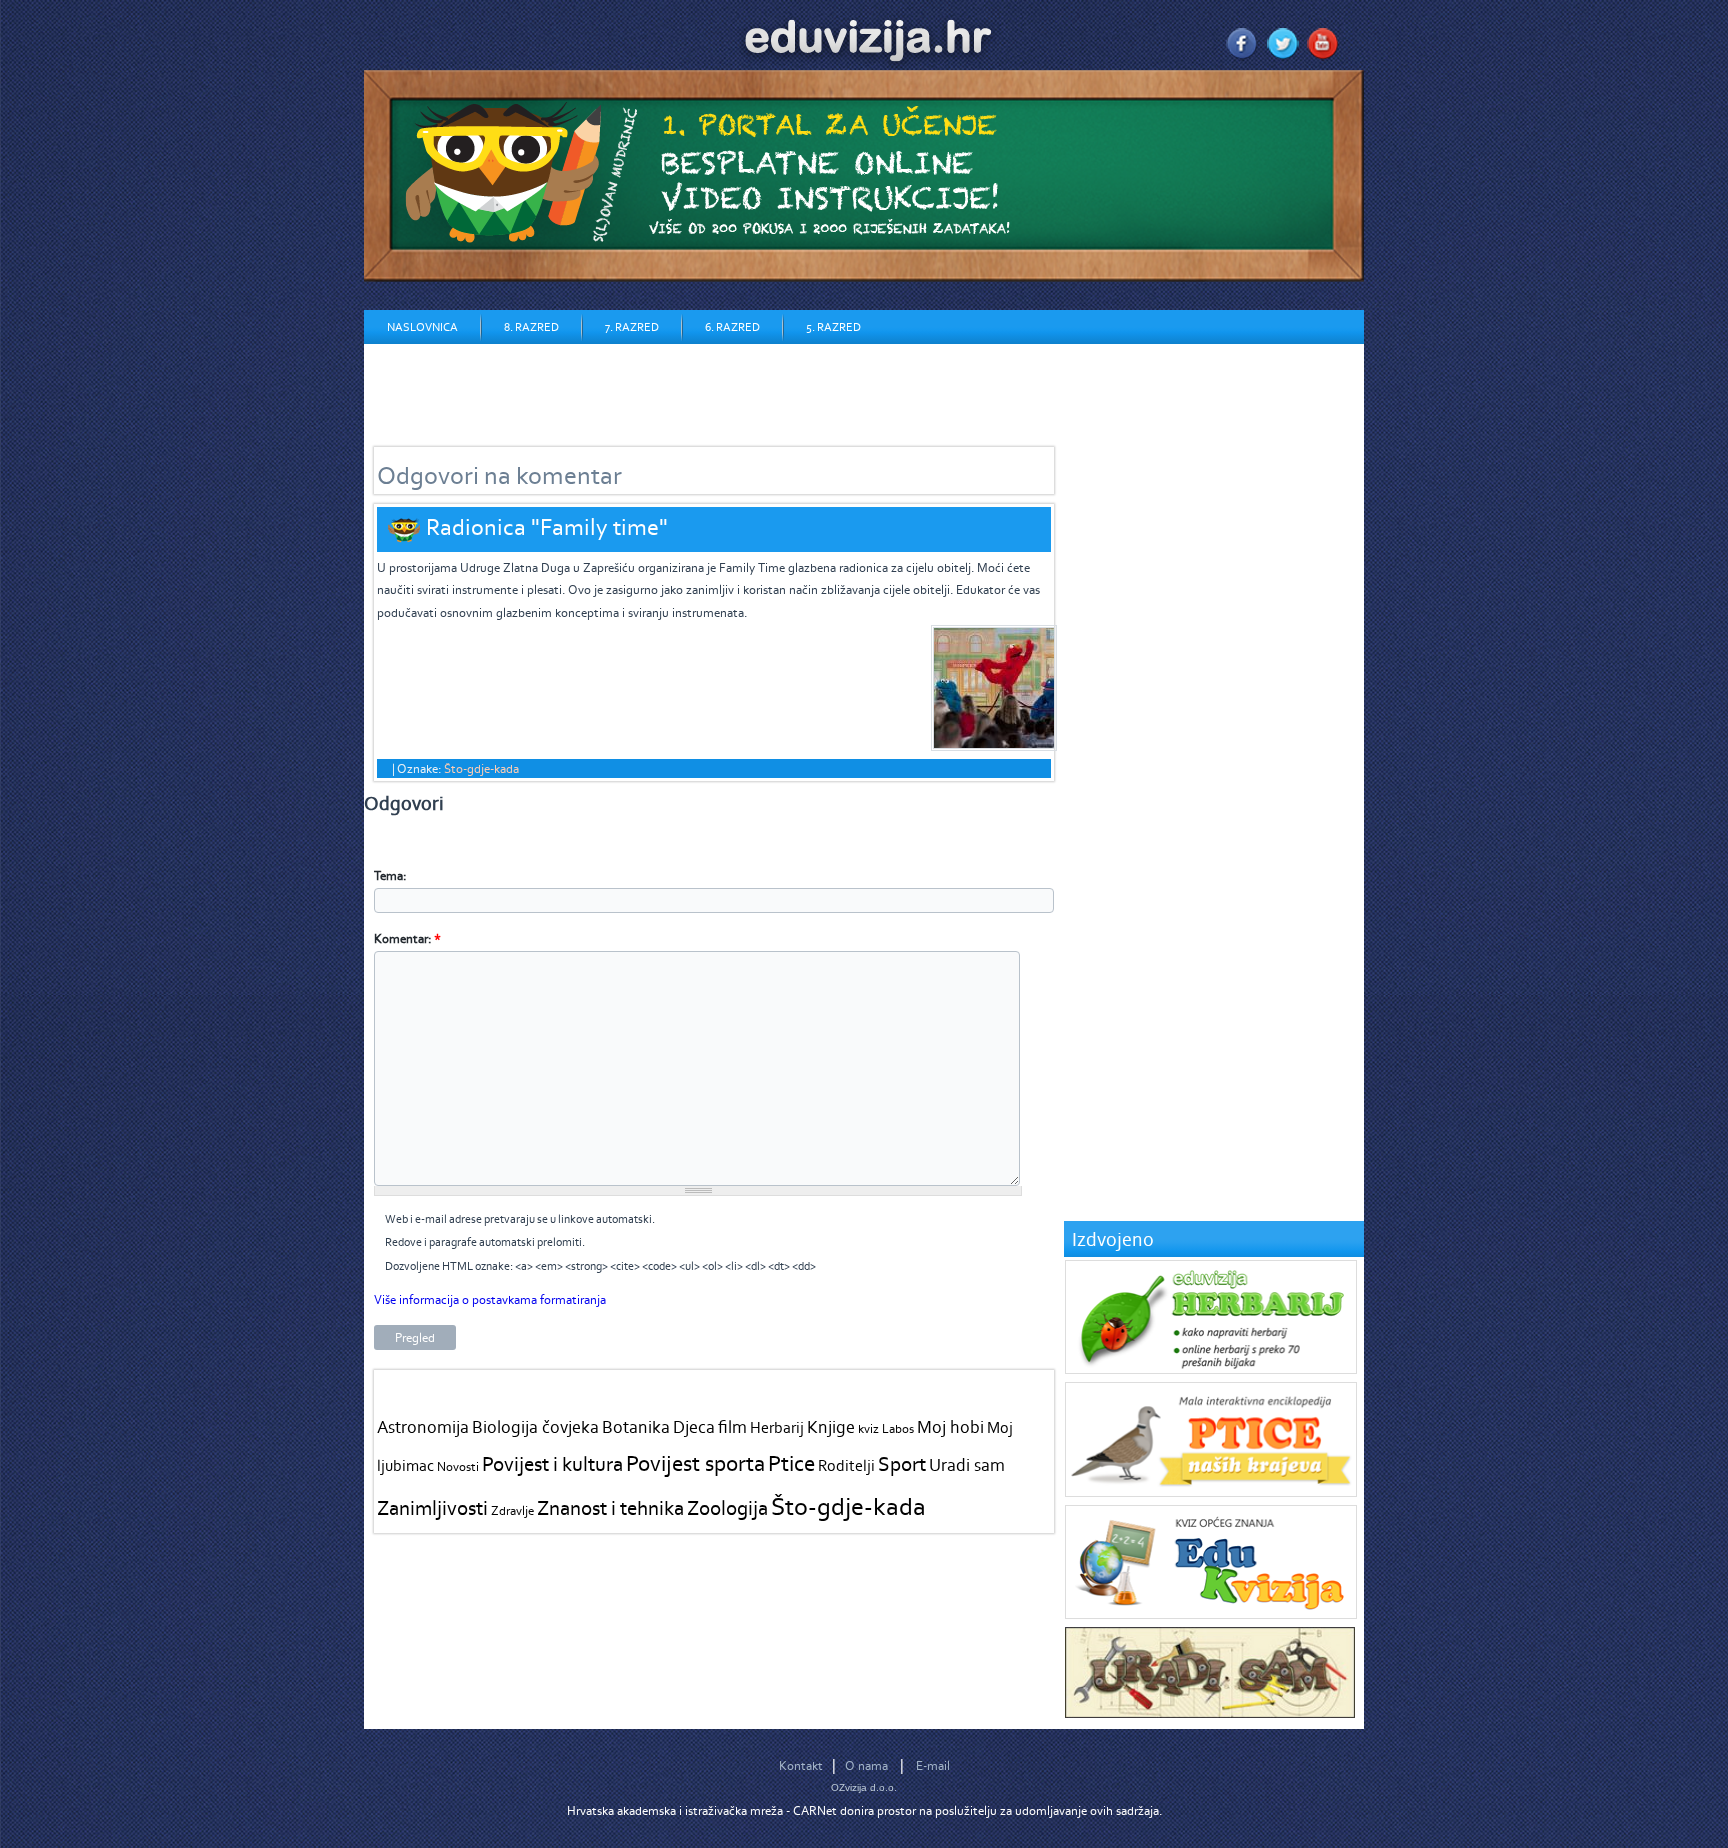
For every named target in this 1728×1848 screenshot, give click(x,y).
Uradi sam (967, 1465)
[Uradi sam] (1210, 1713)
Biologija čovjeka (535, 1427)
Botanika (636, 1427)
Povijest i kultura (552, 1463)
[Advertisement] (728, 389)
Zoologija (727, 1507)
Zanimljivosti (432, 1507)
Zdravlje (512, 1510)
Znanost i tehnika (610, 1507)
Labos (898, 1428)
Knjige (831, 1427)
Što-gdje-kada (481, 768)
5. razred (833, 327)
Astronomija (423, 1427)
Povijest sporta (695, 1463)
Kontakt (801, 1765)
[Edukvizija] (1211, 1614)
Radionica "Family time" (547, 526)
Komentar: (407, 938)
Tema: (390, 875)
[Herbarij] (1211, 1369)
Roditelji (846, 1465)
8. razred (531, 327)
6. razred (732, 327)
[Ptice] (1211, 1492)
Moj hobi (950, 1427)
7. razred (632, 327)
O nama (866, 1765)
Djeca (694, 1427)
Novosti (458, 1466)
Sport (902, 1463)
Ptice (791, 1463)
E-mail (933, 1765)
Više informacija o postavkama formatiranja (490, 1299)
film (732, 1427)
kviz (868, 1428)
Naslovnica (422, 327)
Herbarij (777, 1427)
